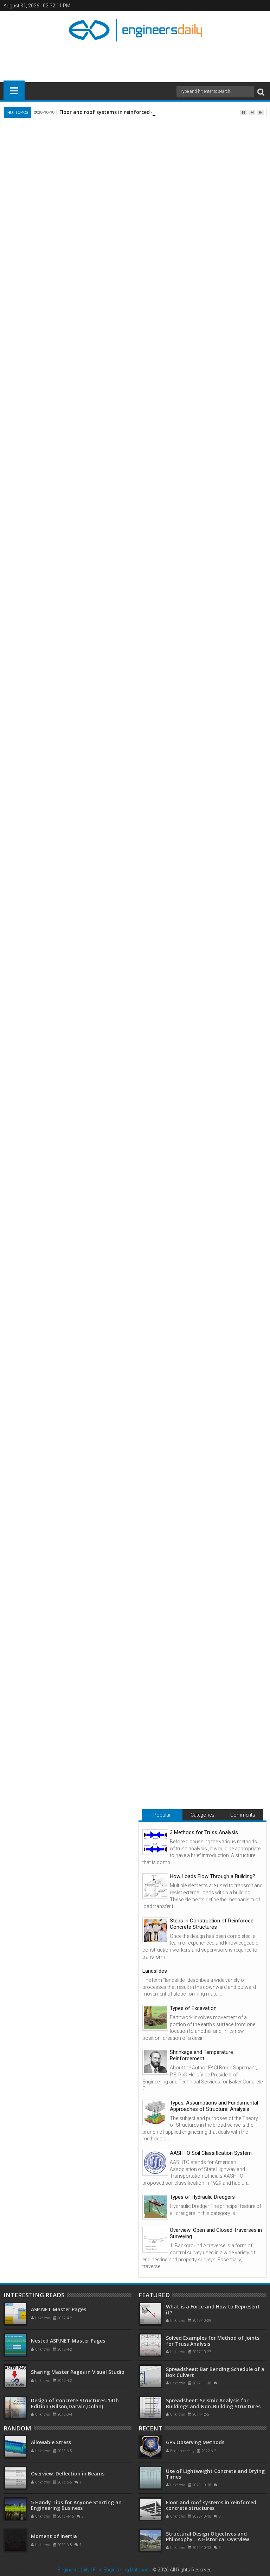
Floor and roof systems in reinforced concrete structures (130, 112)
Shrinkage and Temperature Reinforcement (201, 2055)
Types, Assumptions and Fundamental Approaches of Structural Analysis (214, 2106)
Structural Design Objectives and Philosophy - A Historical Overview (207, 2537)
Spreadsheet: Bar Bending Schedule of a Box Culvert (215, 2372)
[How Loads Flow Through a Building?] (155, 1886)
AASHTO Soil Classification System (211, 2153)
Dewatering (49, 763)
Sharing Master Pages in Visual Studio (78, 2372)
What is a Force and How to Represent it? (213, 2310)
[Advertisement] (135, 59)
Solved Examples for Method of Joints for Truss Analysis (213, 2341)
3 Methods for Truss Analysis (204, 1832)
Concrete (44, 840)
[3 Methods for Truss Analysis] (155, 1842)
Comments (243, 1815)
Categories (202, 1815)
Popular (162, 1815)
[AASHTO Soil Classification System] (155, 2163)
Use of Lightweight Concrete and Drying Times (130, 1504)
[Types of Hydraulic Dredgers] (155, 2207)
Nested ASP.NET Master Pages (68, 2341)
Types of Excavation (193, 2008)
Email (242, 161)
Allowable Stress (51, 2442)
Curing (132, 1158)
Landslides (155, 1971)
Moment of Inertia (54, 2536)
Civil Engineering (45, 1276)
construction (85, 296)
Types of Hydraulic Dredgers (202, 2197)
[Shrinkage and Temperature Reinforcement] (155, 2062)
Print (217, 161)
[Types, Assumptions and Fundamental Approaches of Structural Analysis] (155, 2112)
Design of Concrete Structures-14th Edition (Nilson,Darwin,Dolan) (75, 2403)
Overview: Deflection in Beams (68, 2474)
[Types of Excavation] (155, 2018)
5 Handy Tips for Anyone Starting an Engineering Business (76, 2505)
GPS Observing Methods (209, 1501)
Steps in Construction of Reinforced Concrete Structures (212, 1924)
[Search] (261, 92)
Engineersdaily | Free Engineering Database (104, 2570)
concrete (54, 273)
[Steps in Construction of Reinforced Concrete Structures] (155, 1930)
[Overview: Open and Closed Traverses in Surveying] (155, 2240)
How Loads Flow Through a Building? (213, 1876)
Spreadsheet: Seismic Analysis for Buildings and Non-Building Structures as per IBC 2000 (213, 2406)
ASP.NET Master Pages (59, 2309)
